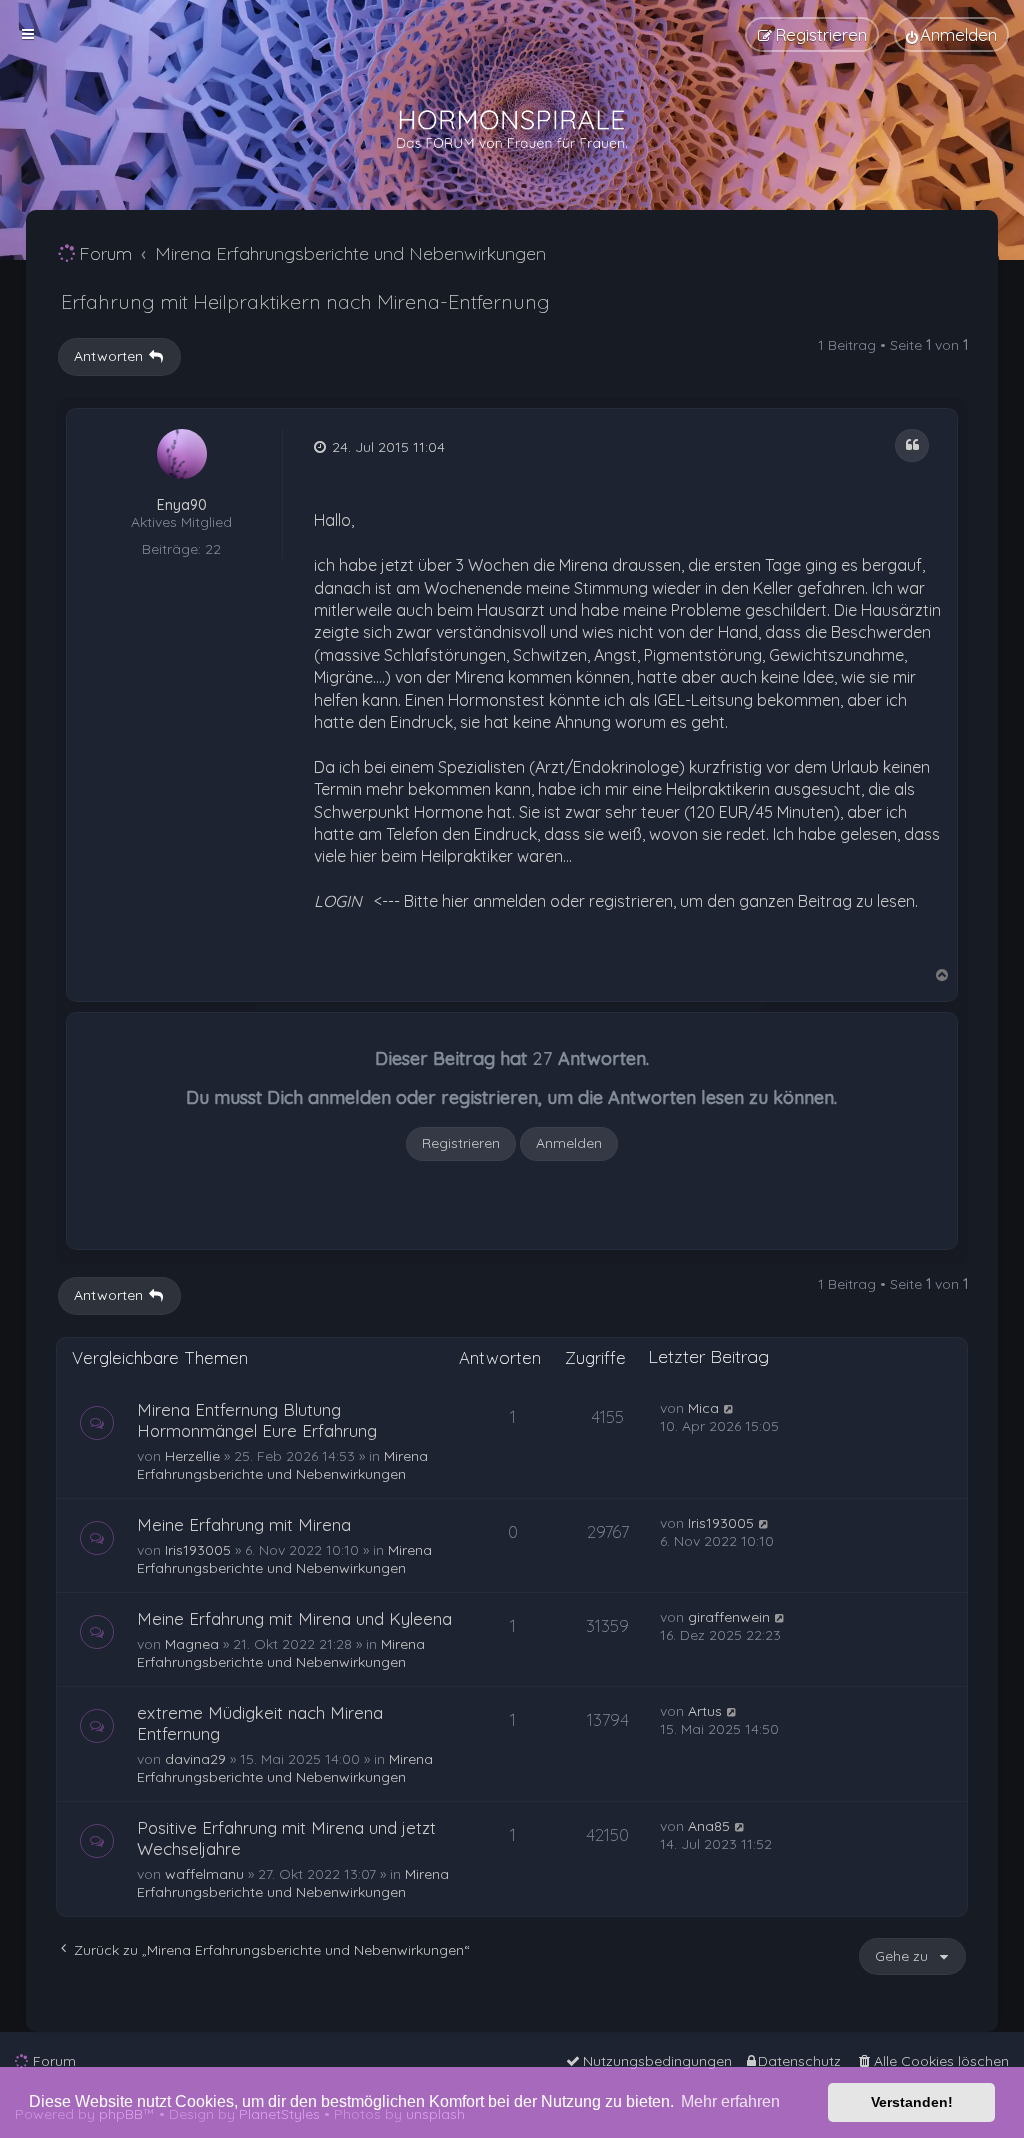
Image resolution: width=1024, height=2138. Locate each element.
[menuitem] (951, 34)
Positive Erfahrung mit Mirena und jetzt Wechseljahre (286, 1838)
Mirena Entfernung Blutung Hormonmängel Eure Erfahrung (257, 1420)
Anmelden (569, 1143)
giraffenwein (729, 1617)
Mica (703, 1408)
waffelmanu (204, 1874)
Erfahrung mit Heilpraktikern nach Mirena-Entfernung (305, 301)
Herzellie (192, 1456)
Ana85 (709, 1826)
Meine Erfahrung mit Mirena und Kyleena (294, 1618)
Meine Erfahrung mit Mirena (244, 1524)
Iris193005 (198, 1550)
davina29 (195, 1759)
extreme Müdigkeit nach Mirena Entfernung (260, 1723)
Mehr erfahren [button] (730, 2101)
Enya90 (182, 505)
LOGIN (338, 901)
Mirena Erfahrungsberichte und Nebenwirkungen (282, 1465)
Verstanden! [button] (912, 2102)
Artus (705, 1711)
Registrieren (461, 1143)
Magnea (192, 1644)
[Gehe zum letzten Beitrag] (729, 1408)
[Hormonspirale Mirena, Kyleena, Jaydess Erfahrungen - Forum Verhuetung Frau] (512, 130)
